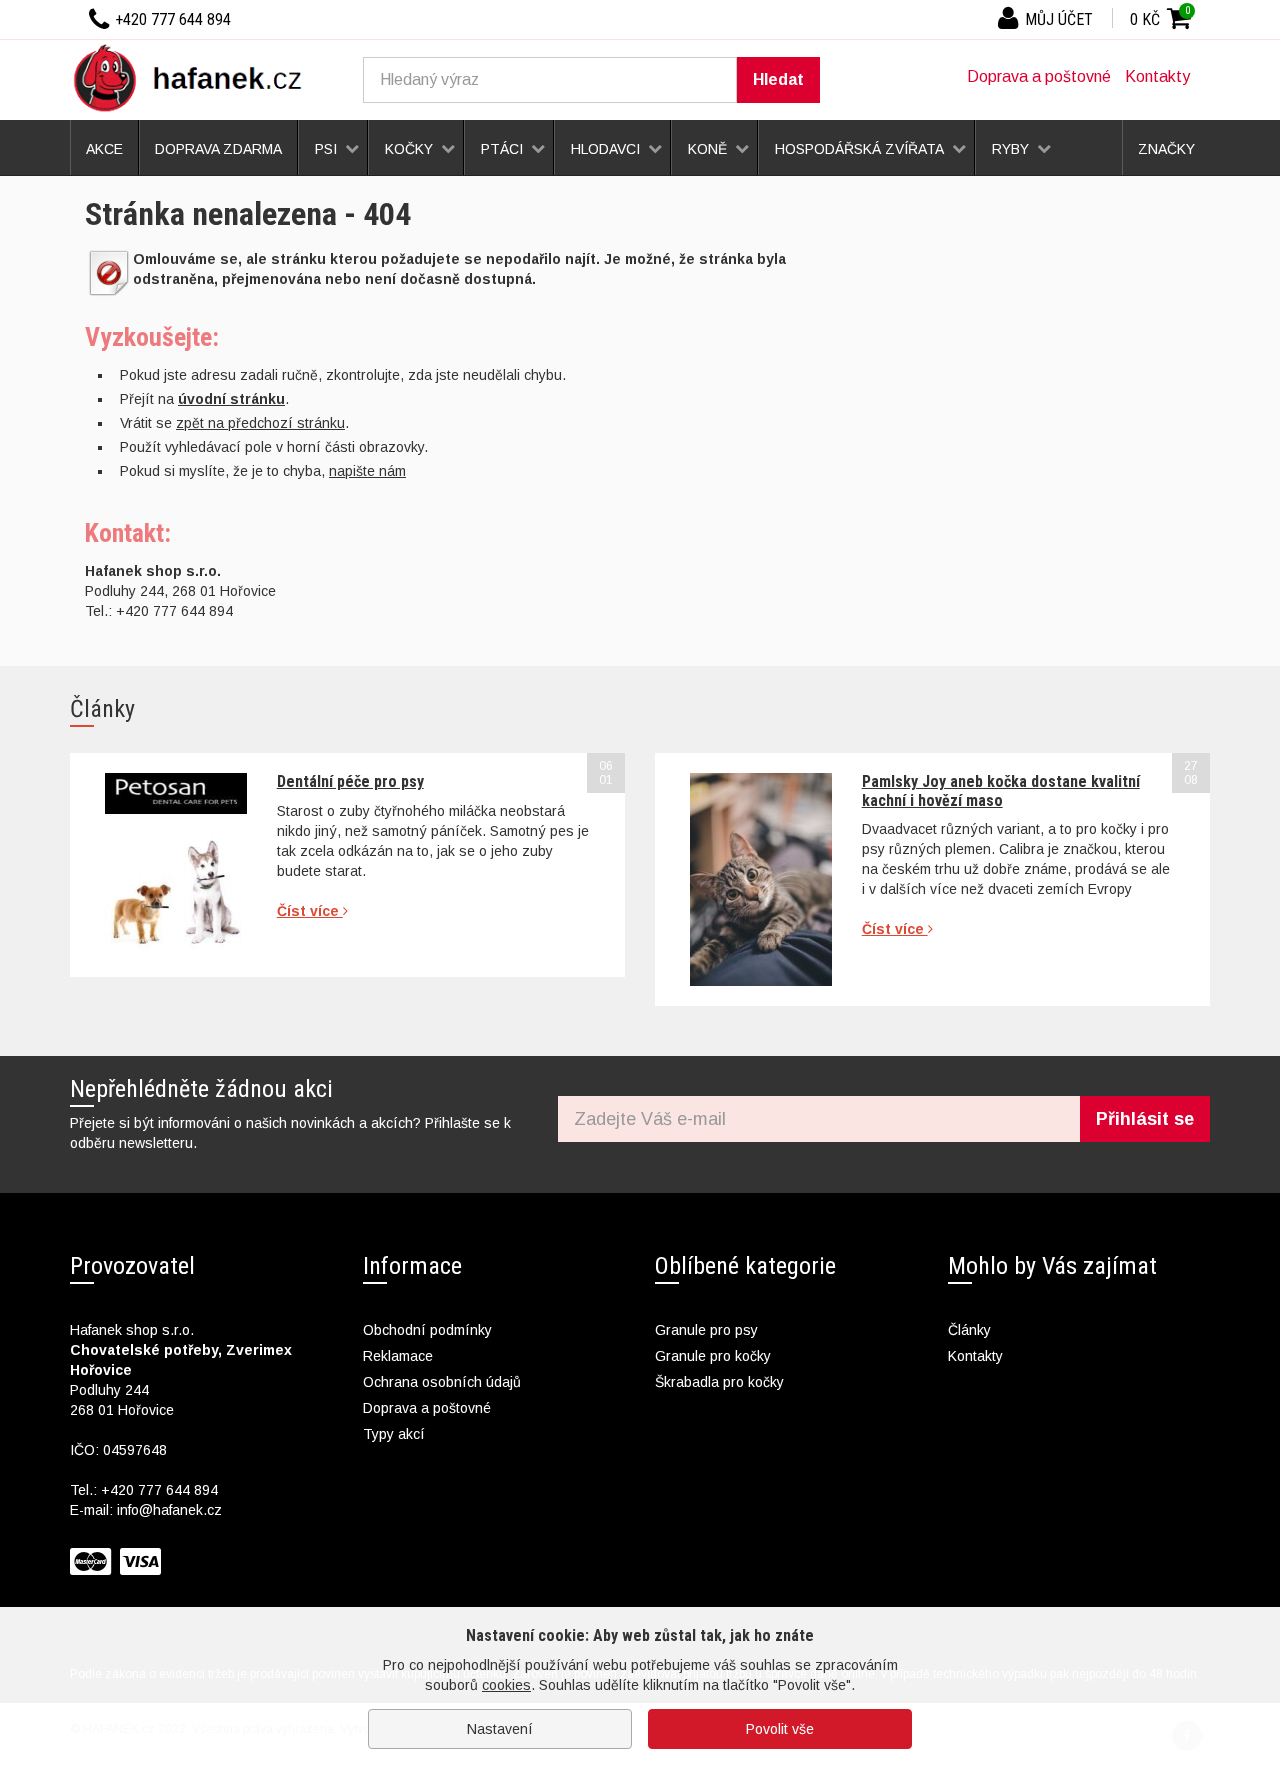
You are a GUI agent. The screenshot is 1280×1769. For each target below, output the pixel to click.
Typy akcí (394, 1434)
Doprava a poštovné (1039, 76)
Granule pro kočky (713, 1356)
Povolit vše (780, 1729)
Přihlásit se (1145, 1119)
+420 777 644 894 (159, 1490)
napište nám (367, 471)
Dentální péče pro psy (350, 781)
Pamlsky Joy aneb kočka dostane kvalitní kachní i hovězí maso (1001, 790)
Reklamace (398, 1356)
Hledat (778, 79)
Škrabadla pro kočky (719, 1382)
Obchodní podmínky (427, 1330)
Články (969, 1330)
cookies (506, 1685)
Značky (1166, 149)
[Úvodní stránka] (195, 77)
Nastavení (500, 1729)
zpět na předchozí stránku (260, 423)
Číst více (310, 911)
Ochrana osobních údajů (442, 1382)
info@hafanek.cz (169, 1510)
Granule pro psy (706, 1330)
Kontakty (1157, 76)
